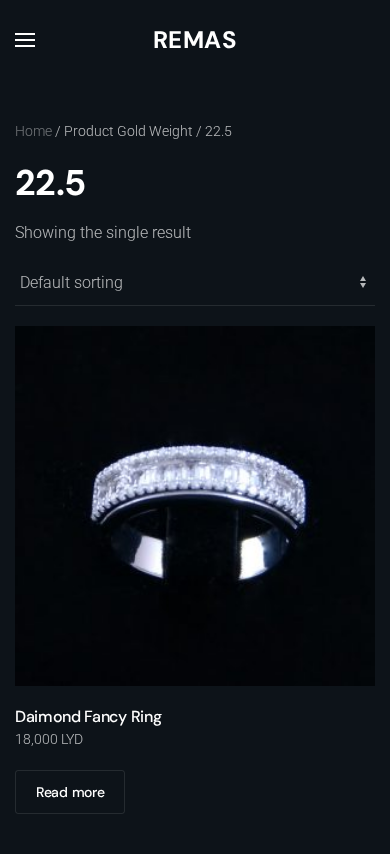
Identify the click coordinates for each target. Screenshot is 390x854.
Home (33, 131)
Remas (195, 39)
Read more (70, 792)
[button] (25, 40)
